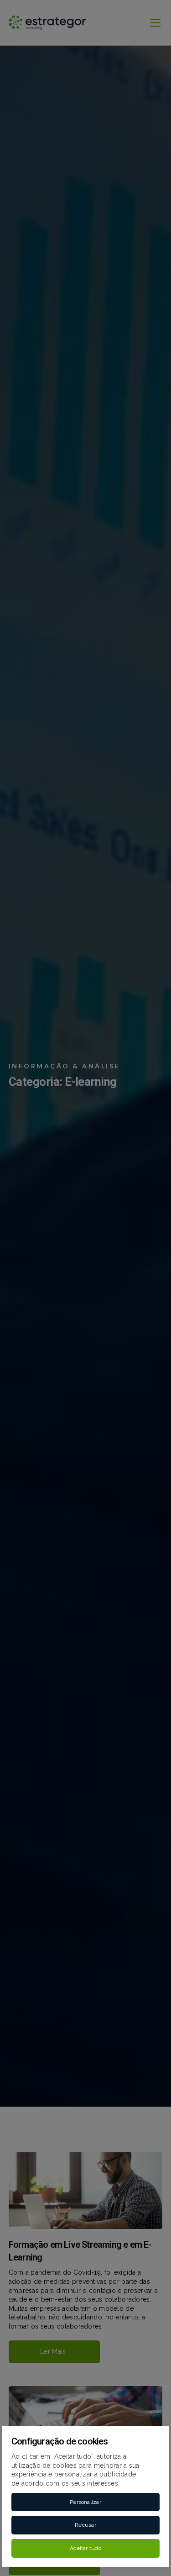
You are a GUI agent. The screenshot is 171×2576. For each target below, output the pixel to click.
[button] (85, 2502)
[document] (85, 1288)
